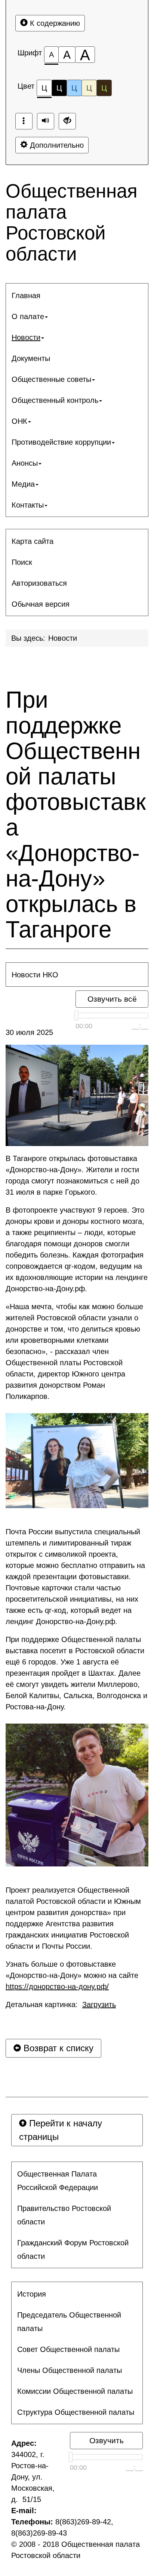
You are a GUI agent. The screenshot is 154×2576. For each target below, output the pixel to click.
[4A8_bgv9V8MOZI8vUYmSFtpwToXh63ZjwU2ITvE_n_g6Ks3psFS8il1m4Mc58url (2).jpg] (77, 1795)
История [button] (32, 2294)
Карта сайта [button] (33, 541)
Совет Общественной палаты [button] (68, 2349)
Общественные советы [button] (51, 379)
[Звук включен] (46, 121)
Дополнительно (56, 145)
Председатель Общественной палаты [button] (69, 2322)
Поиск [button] (22, 562)
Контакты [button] (28, 505)
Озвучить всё (112, 999)
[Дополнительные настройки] (67, 121)
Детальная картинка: (61, 2004)
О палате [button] (28, 316)
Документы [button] (31, 358)
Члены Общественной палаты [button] (70, 2370)
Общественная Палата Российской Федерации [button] (58, 2181)
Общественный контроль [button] (55, 400)
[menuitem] (77, 295)
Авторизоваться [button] (39, 583)
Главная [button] (26, 295)
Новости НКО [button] (35, 975)
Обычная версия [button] (41, 604)
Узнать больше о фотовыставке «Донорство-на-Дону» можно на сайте (72, 1975)
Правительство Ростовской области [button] (64, 2215)
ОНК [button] (19, 421)
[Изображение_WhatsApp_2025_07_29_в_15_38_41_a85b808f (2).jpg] (77, 1461)
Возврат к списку (57, 2048)
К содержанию (54, 23)
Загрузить (99, 2004)
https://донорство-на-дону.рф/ (57, 1987)
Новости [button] (26, 337)
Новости (63, 638)
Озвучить (107, 2440)
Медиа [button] (23, 484)
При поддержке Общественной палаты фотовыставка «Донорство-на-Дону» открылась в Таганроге (76, 815)
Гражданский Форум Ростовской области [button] (73, 2249)
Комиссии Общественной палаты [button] (75, 2391)
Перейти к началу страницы (61, 2130)
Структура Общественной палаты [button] (76, 2412)
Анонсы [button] (25, 463)
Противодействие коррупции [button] (61, 442)
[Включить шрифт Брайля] (24, 121)
